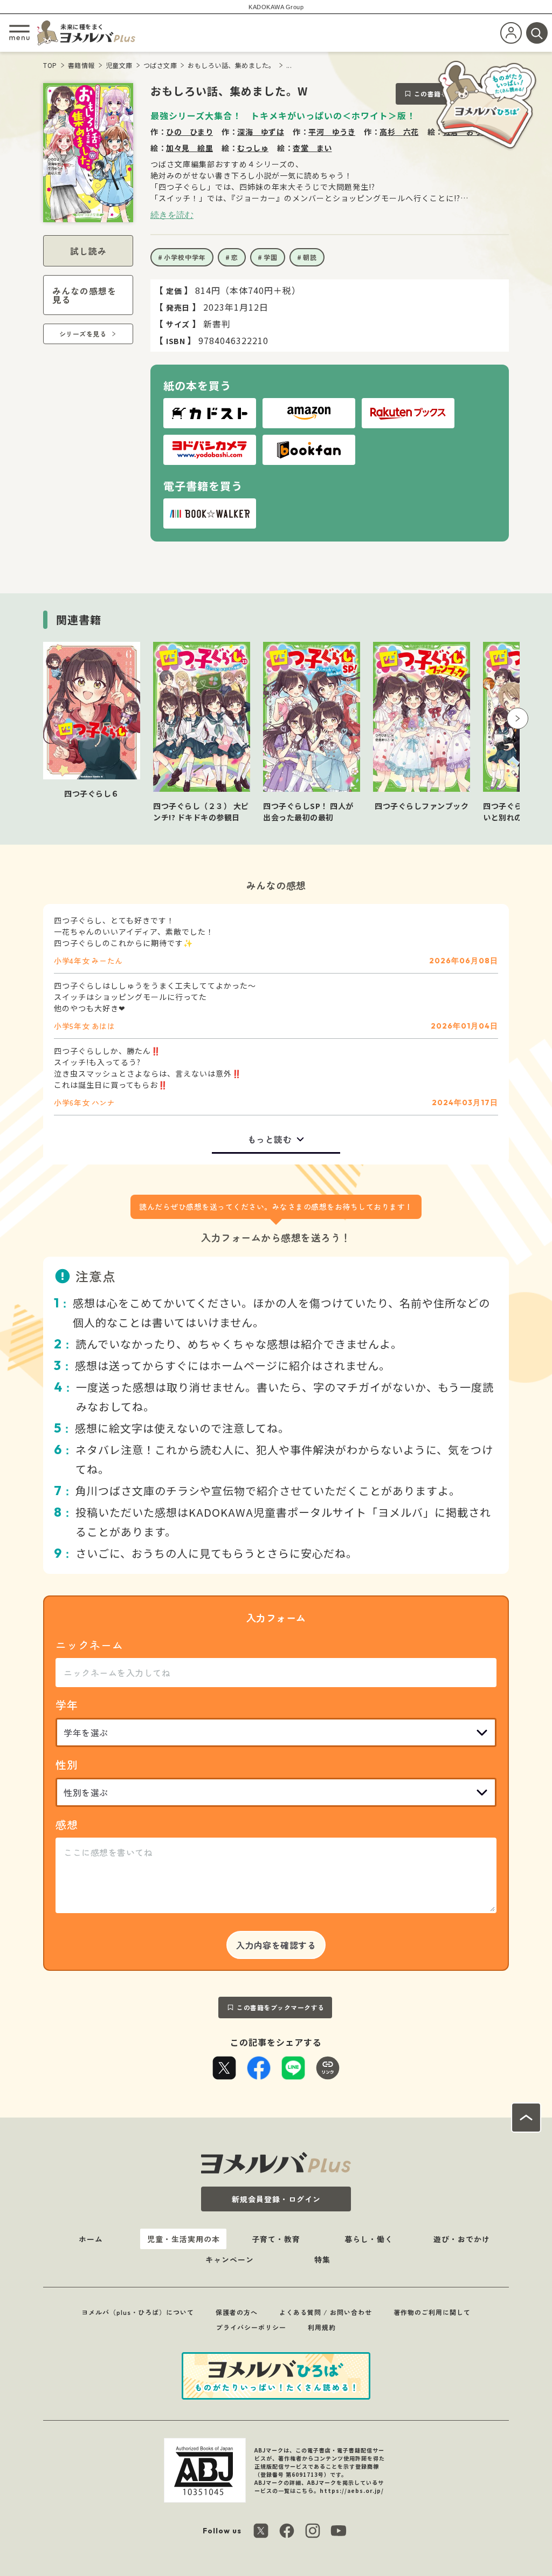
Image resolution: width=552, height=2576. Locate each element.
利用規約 (322, 2327)
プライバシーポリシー (251, 2327)
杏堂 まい (312, 148)
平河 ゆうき (332, 132)
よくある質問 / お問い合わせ (326, 2312)
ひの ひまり (189, 132)
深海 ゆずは (261, 132)
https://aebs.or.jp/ (352, 2491)
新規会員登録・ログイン (276, 2199)
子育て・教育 (276, 2239)
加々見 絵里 (189, 148)
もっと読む (270, 1139)
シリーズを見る (83, 334)
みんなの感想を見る (84, 295)
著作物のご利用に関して (432, 2312)
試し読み (88, 251)
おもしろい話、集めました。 (232, 65)
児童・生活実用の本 (184, 2239)
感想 (67, 1824)
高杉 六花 (399, 132)
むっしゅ (253, 148)
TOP (50, 65)
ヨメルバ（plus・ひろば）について (138, 2312)
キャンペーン (230, 2259)
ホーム (91, 2239)
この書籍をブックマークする (281, 2007)
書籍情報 (81, 65)
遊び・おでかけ (462, 2239)
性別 (67, 1765)
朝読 (310, 257)
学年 (67, 1705)
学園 (271, 257)
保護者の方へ (237, 2312)
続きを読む (172, 215)
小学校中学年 (185, 257)
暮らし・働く (369, 2239)
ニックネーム (89, 1645)
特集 (322, 2259)
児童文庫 (119, 65)
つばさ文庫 (160, 65)
